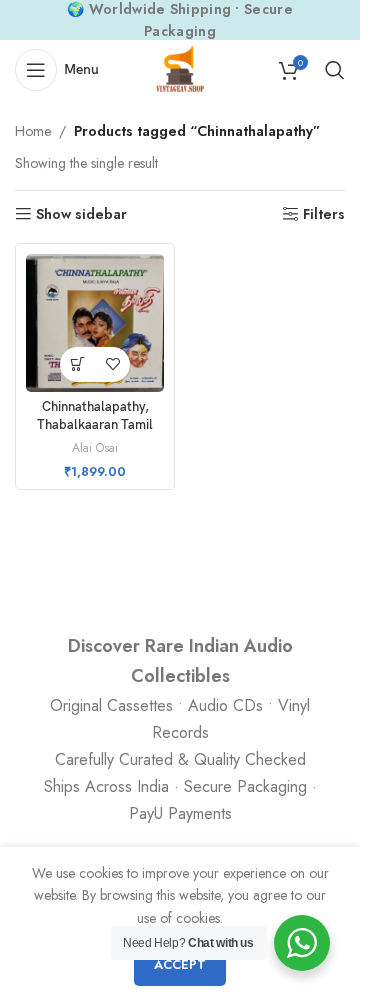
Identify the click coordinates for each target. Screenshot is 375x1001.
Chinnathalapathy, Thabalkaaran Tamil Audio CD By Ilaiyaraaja (95, 425)
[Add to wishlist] (112, 364)
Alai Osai (95, 447)
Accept (180, 964)
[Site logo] (180, 68)
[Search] (335, 70)
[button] (77, 364)
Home (33, 131)
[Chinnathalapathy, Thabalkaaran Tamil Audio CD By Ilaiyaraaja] (95, 323)
